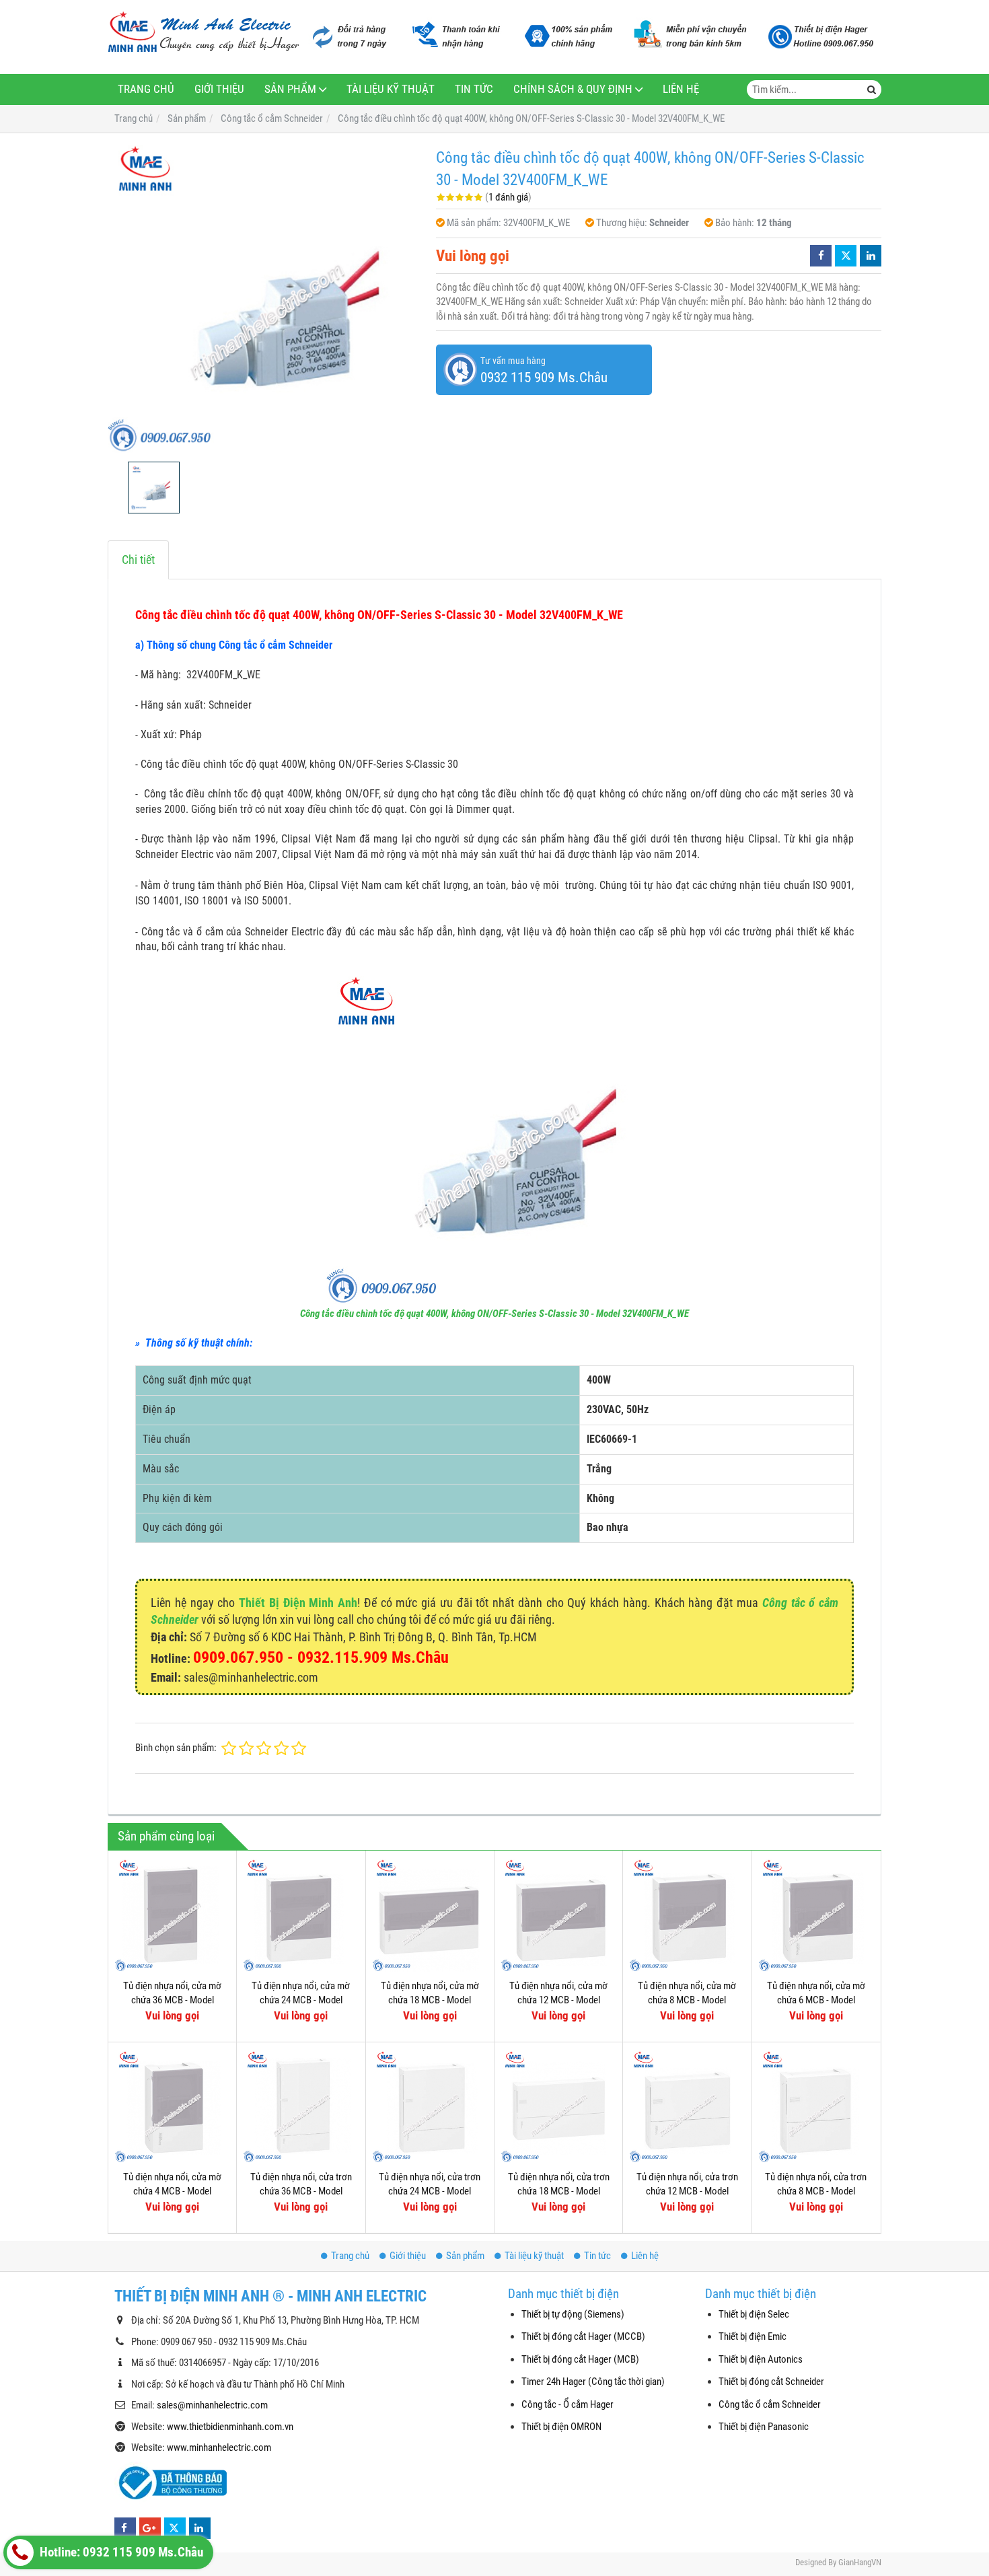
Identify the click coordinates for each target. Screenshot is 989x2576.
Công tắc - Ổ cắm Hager (567, 2404)
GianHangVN (860, 2562)
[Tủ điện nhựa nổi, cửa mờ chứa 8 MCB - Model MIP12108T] (687, 1915)
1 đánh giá (508, 197)
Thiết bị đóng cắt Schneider (771, 2382)
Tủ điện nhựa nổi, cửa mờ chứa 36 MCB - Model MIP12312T (172, 2000)
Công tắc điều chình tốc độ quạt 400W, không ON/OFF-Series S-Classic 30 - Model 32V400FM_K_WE (494, 1314)
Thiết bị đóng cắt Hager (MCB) (580, 2359)
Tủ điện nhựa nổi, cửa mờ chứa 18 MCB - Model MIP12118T (430, 2000)
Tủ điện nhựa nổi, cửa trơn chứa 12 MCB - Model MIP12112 (687, 2191)
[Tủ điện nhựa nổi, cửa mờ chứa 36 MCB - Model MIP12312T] (172, 1915)
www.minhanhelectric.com (219, 2447)
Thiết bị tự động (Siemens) (573, 2314)
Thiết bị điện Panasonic (764, 2427)
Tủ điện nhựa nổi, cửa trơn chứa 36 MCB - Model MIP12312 (301, 2191)
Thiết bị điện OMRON (561, 2427)
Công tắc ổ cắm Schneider (770, 2404)
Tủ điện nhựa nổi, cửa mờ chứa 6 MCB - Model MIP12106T (816, 2000)
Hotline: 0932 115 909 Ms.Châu (120, 2552)
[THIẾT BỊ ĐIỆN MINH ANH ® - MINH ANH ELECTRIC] (204, 33)
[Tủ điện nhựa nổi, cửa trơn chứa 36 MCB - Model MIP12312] (301, 2106)
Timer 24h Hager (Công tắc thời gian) (593, 2382)
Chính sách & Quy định (573, 89)
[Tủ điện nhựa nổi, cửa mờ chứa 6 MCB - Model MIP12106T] (816, 1915)
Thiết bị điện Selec (754, 2314)
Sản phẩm (290, 89)
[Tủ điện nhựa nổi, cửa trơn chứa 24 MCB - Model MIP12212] (430, 2106)
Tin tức (474, 89)
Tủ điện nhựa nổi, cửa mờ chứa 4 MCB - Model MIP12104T (172, 2191)
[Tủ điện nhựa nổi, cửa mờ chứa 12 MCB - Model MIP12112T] (558, 1915)
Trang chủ (146, 89)
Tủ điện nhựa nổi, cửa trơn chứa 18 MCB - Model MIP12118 (559, 2191)
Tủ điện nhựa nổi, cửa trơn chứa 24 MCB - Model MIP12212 (430, 2191)
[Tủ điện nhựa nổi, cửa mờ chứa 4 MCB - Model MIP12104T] (172, 2106)
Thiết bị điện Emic (753, 2336)
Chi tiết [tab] (138, 560)
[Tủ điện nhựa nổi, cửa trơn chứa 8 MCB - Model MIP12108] (816, 2106)
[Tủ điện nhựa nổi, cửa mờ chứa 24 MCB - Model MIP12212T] (301, 1915)
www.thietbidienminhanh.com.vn (230, 2427)
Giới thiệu (219, 89)
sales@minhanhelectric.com (212, 2405)
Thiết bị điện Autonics (761, 2359)
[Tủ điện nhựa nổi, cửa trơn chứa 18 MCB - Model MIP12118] (558, 2106)
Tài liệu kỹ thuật (391, 89)
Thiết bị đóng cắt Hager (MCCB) (583, 2336)
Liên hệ (681, 89)
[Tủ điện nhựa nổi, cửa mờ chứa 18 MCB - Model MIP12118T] (430, 1915)
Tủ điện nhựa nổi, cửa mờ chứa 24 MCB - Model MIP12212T (301, 2000)
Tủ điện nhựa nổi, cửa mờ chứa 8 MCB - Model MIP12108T (687, 2000)
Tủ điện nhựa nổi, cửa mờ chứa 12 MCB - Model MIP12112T (558, 2000)
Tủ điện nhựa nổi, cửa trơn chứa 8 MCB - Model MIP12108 (816, 2191)
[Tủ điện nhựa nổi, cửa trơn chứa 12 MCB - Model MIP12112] (687, 2106)
